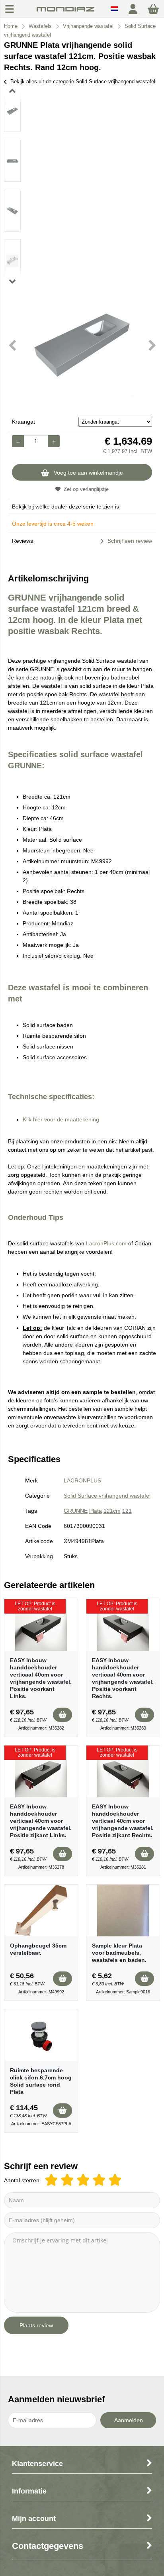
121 (127, 1511)
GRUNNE (76, 1511)
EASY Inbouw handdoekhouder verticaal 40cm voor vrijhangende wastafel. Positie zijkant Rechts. (123, 1821)
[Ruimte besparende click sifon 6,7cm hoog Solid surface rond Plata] (41, 2035)
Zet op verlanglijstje (86, 489)
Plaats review (36, 2325)
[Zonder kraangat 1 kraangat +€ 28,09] (115, 422)
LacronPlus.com (106, 1243)
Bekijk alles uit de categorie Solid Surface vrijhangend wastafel (83, 81)
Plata (96, 1511)
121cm (112, 1511)
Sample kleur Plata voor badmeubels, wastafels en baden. (119, 1953)
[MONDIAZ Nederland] (65, 13)
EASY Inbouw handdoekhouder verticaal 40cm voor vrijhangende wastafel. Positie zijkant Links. (41, 1821)
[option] (12, 111)
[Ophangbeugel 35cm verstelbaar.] (41, 1910)
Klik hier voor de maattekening (61, 1119)
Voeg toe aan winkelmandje (88, 473)
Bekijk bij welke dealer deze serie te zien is (65, 507)
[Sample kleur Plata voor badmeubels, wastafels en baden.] (123, 1910)
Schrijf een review (130, 541)
